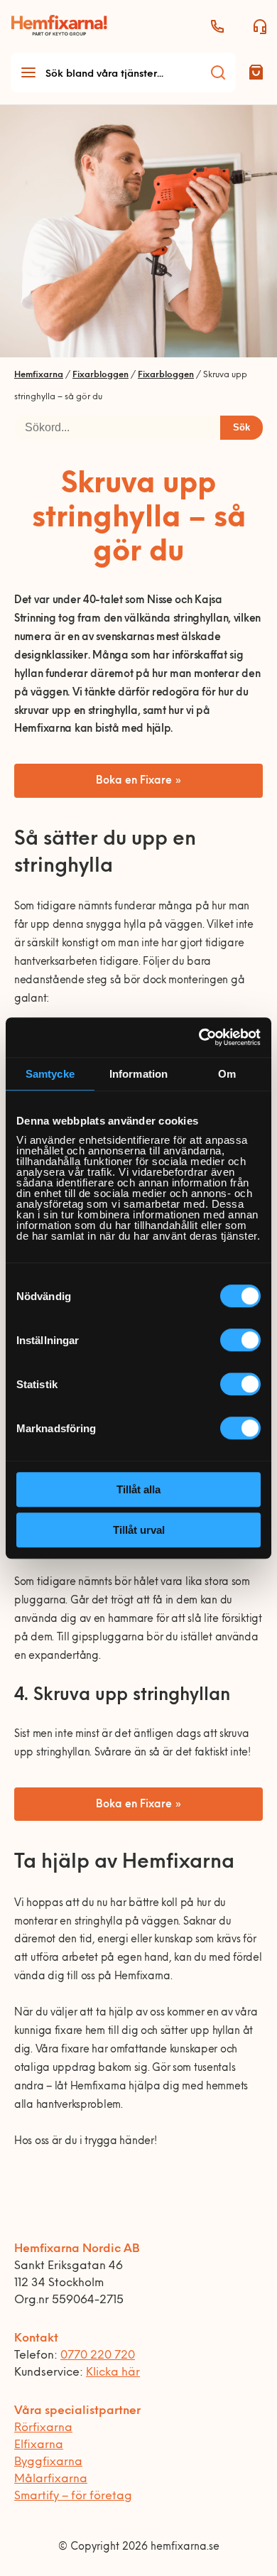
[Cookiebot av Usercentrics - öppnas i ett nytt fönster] (199, 1037)
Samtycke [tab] (50, 1074)
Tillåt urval (139, 1530)
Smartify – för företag (73, 2496)
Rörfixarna (43, 2428)
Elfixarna (39, 2445)
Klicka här (113, 2373)
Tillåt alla (138, 1489)
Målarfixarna (51, 2479)
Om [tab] (227, 1074)
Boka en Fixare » (139, 781)
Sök (241, 427)
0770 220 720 (98, 2356)
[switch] (240, 1340)
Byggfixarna (48, 2462)
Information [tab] (138, 1074)
